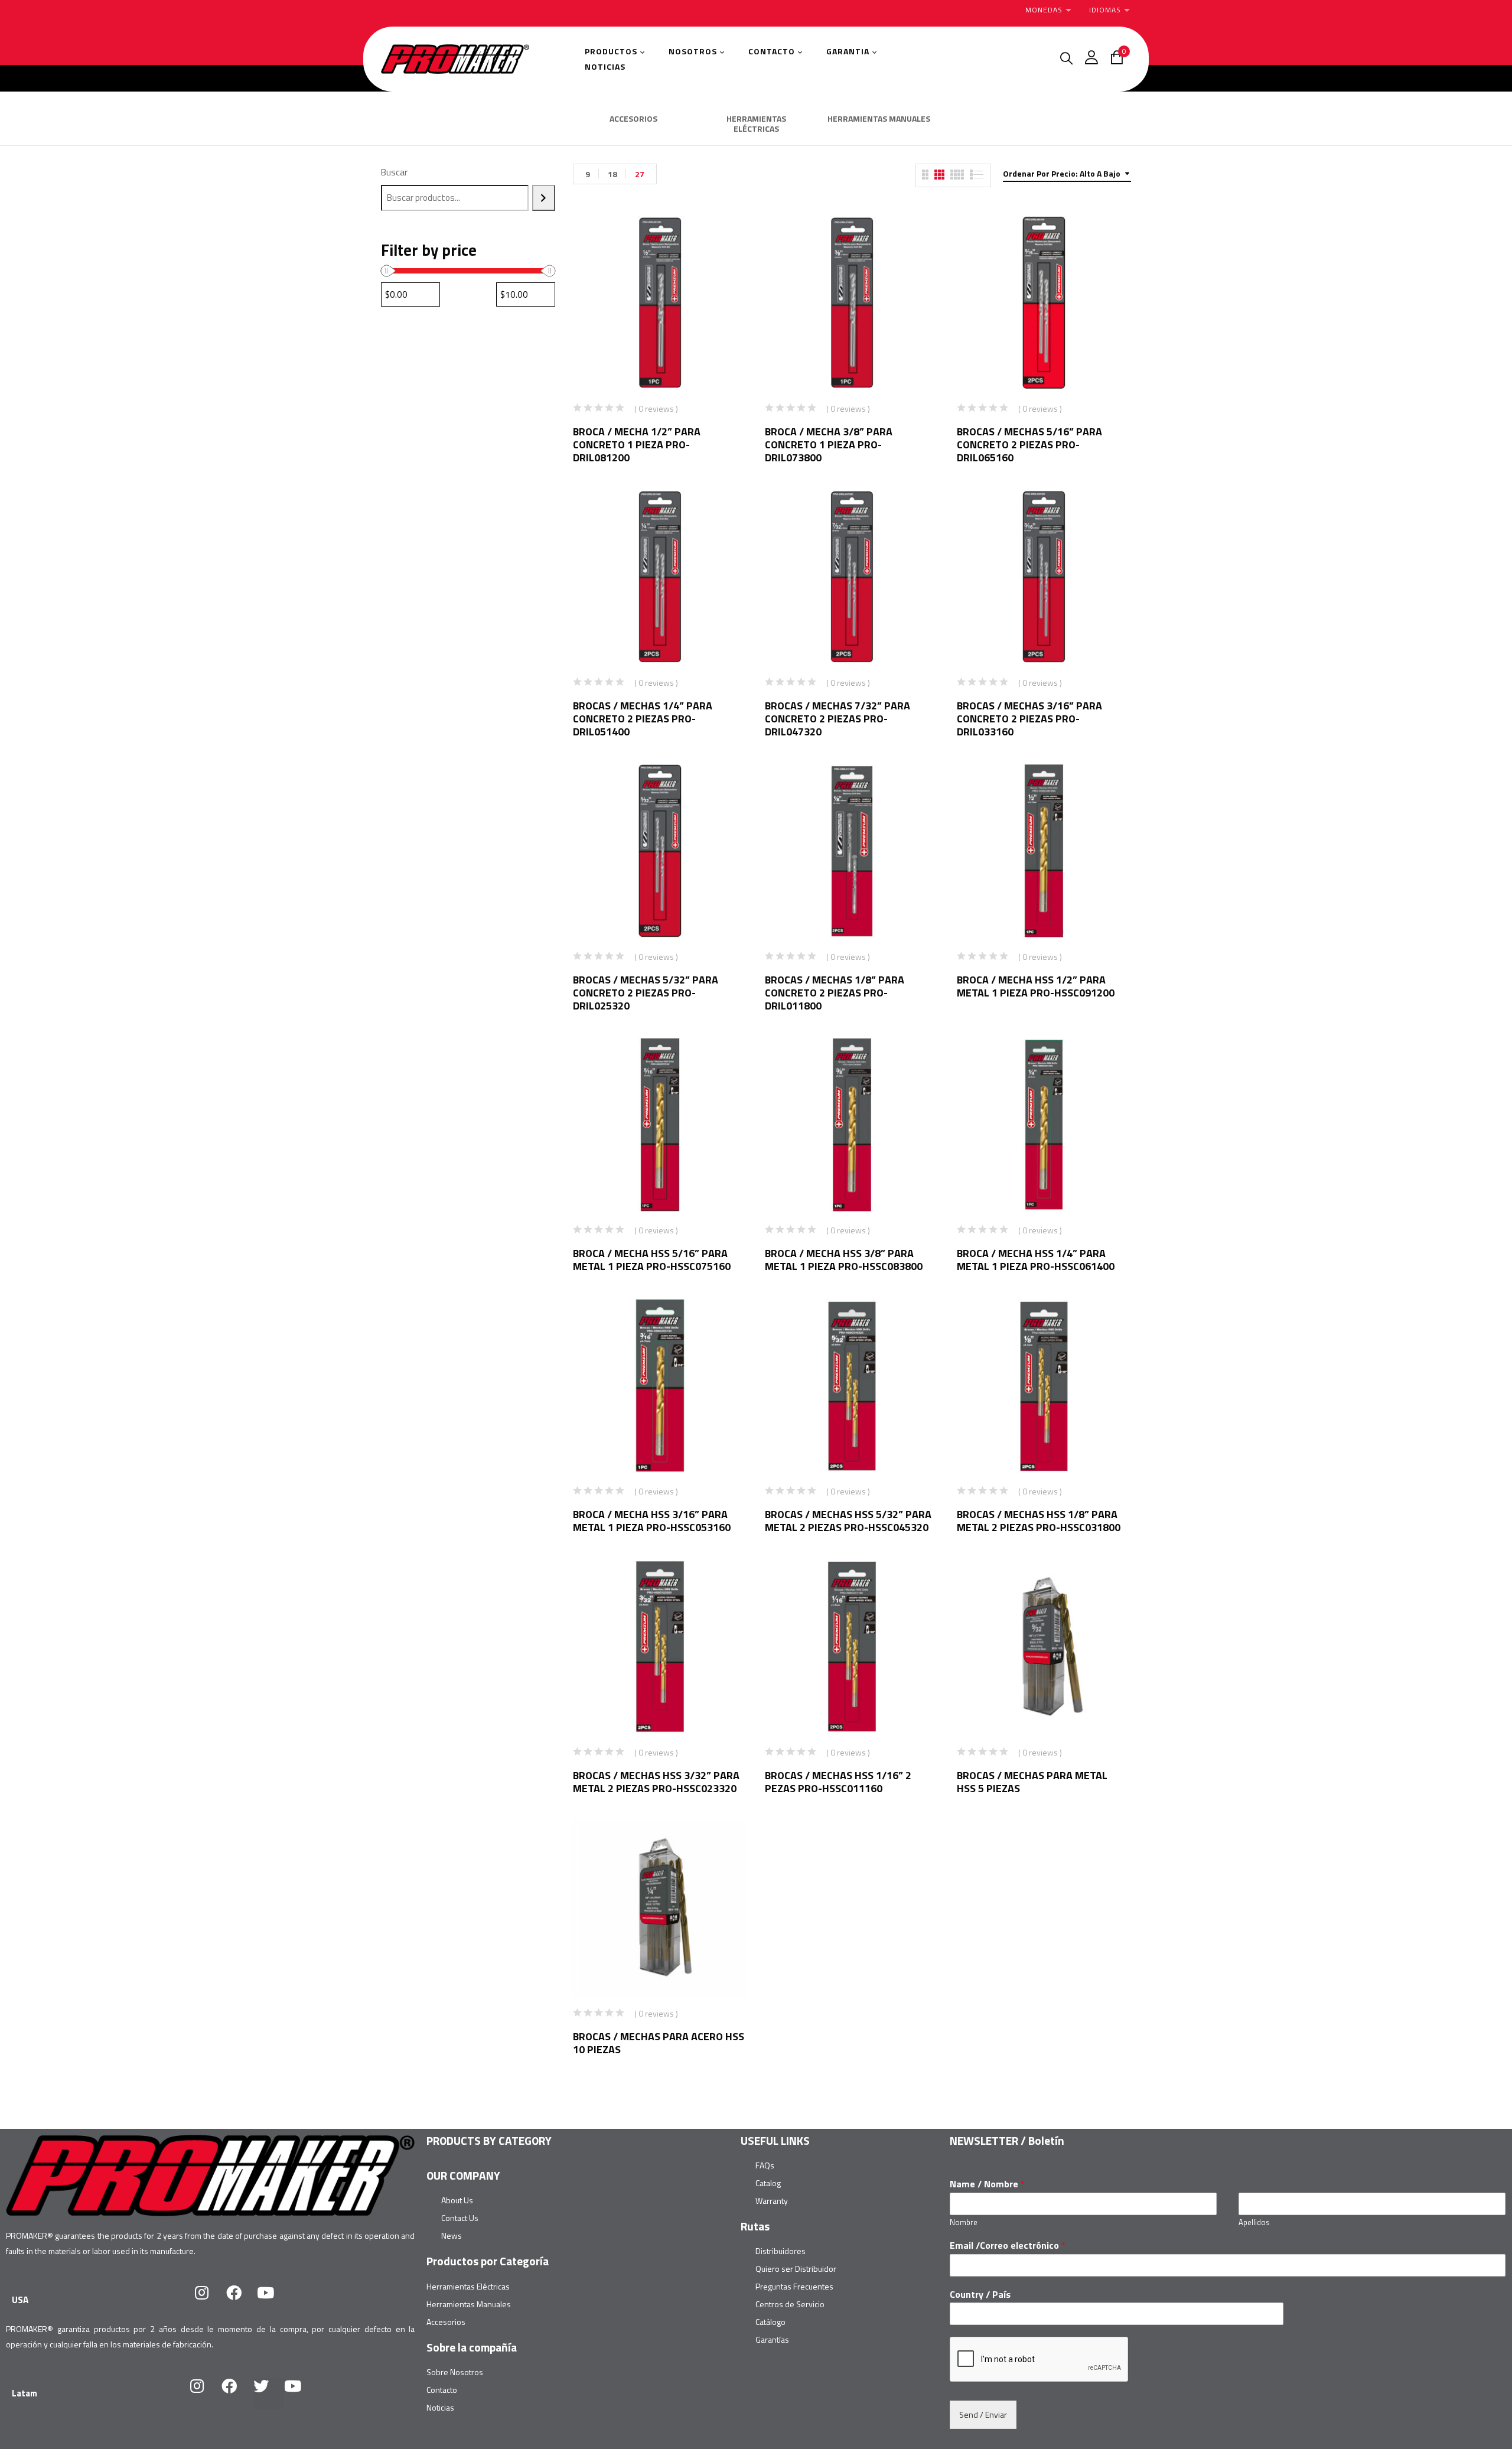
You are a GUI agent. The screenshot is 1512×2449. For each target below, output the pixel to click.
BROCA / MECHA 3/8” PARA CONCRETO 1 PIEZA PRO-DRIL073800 (829, 444)
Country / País (980, 2295)
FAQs (765, 2165)
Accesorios (446, 2322)
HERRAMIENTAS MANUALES (879, 119)
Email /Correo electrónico (1008, 2246)
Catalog (768, 2183)
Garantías (772, 2339)
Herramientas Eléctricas (468, 2286)
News (452, 2235)
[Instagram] (210, 2300)
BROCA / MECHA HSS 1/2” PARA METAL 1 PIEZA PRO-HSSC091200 (1036, 986)
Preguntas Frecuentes (794, 2286)
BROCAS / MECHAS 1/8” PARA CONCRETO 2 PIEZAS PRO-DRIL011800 (835, 993)
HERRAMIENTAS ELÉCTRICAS (756, 124)
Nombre (964, 2222)
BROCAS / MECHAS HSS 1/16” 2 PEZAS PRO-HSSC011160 (838, 1782)
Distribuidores (781, 2251)
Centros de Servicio (790, 2304)
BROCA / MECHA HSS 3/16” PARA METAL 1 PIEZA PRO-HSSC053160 (652, 1521)
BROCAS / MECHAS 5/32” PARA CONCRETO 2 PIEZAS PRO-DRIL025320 (646, 993)
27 (640, 174)
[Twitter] (269, 2393)
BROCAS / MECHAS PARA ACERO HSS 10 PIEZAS (659, 2043)
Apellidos (1254, 2222)
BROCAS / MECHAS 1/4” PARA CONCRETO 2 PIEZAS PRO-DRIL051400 (643, 719)
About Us (457, 2200)
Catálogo (770, 2322)
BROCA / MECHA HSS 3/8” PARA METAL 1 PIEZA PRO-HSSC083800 (844, 1260)
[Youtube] (273, 2300)
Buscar (394, 172)
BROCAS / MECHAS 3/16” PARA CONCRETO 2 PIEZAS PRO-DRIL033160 (1029, 719)
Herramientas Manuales (469, 2304)
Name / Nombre (987, 2184)
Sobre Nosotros (455, 2372)
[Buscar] (544, 198)
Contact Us (460, 2218)
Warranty (772, 2201)
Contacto (442, 2390)
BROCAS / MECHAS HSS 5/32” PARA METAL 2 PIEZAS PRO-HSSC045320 (848, 1521)
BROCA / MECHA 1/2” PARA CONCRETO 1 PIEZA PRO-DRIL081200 (637, 444)
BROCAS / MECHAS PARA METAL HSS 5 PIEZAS (1032, 1782)
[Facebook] (242, 2300)
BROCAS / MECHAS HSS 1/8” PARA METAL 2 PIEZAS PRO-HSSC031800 (1039, 1521)
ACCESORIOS (633, 119)
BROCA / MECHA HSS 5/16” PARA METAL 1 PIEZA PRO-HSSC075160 (652, 1260)
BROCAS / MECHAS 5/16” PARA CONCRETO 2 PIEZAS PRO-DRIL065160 (1029, 444)
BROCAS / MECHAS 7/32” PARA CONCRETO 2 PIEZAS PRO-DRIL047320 (838, 719)
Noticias (440, 2407)
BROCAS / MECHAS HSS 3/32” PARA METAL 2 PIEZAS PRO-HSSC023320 (656, 1782)
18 (612, 174)
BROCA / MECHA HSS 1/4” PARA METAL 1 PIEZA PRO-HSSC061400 (1036, 1260)
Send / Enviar (983, 2414)
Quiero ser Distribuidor (796, 2269)
